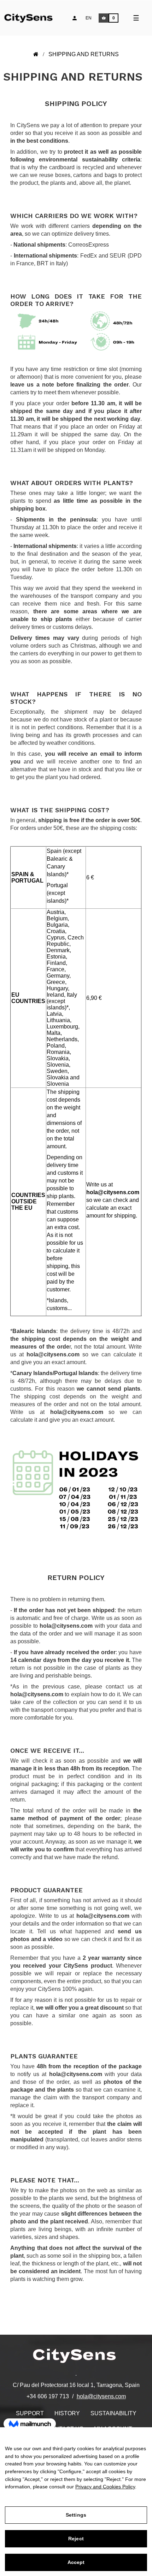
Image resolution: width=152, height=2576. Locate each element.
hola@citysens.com (101, 2396)
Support (30, 2413)
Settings (76, 2515)
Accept (76, 2562)
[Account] (75, 18)
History (67, 2413)
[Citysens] (33, 17)
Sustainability (113, 2413)
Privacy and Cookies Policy (105, 2487)
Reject (76, 2539)
